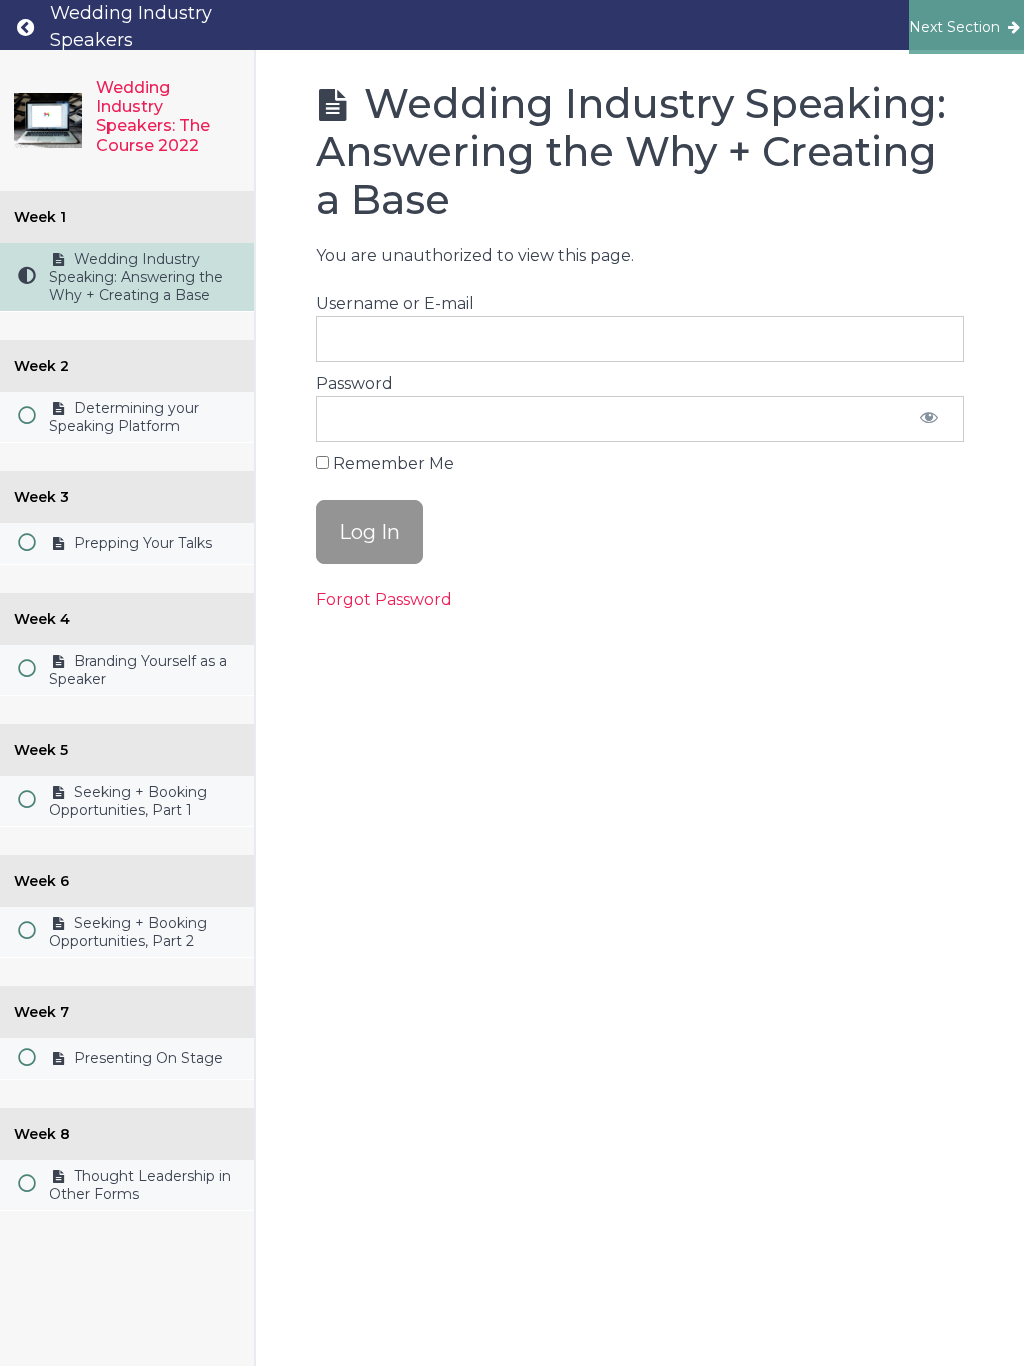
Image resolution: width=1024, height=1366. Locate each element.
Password (354, 383)
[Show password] (929, 419)
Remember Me (391, 463)
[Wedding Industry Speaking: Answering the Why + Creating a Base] (48, 120)
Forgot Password (384, 599)
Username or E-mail (395, 303)
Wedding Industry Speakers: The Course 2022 (153, 116)
